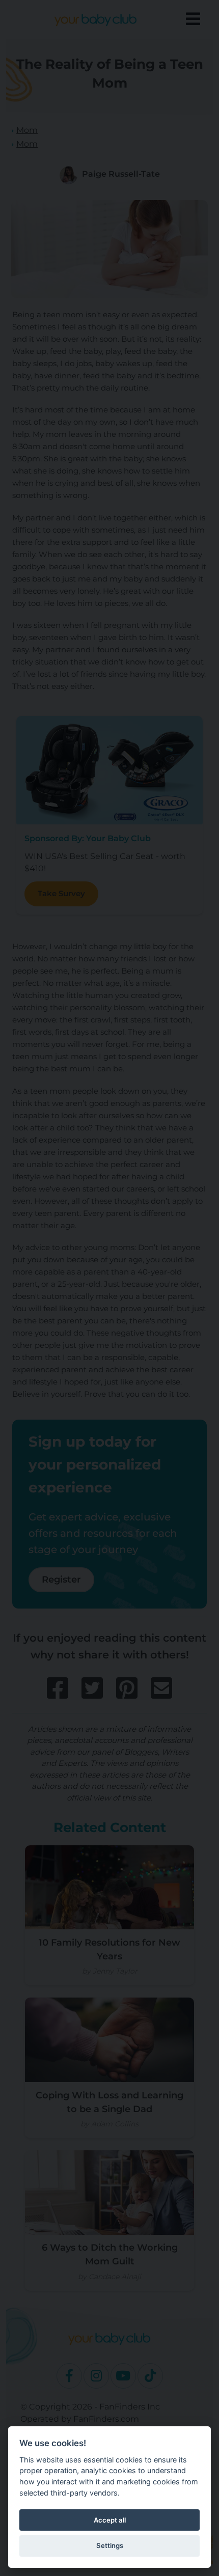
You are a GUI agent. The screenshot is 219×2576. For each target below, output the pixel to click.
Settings (110, 2545)
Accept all (110, 2520)
